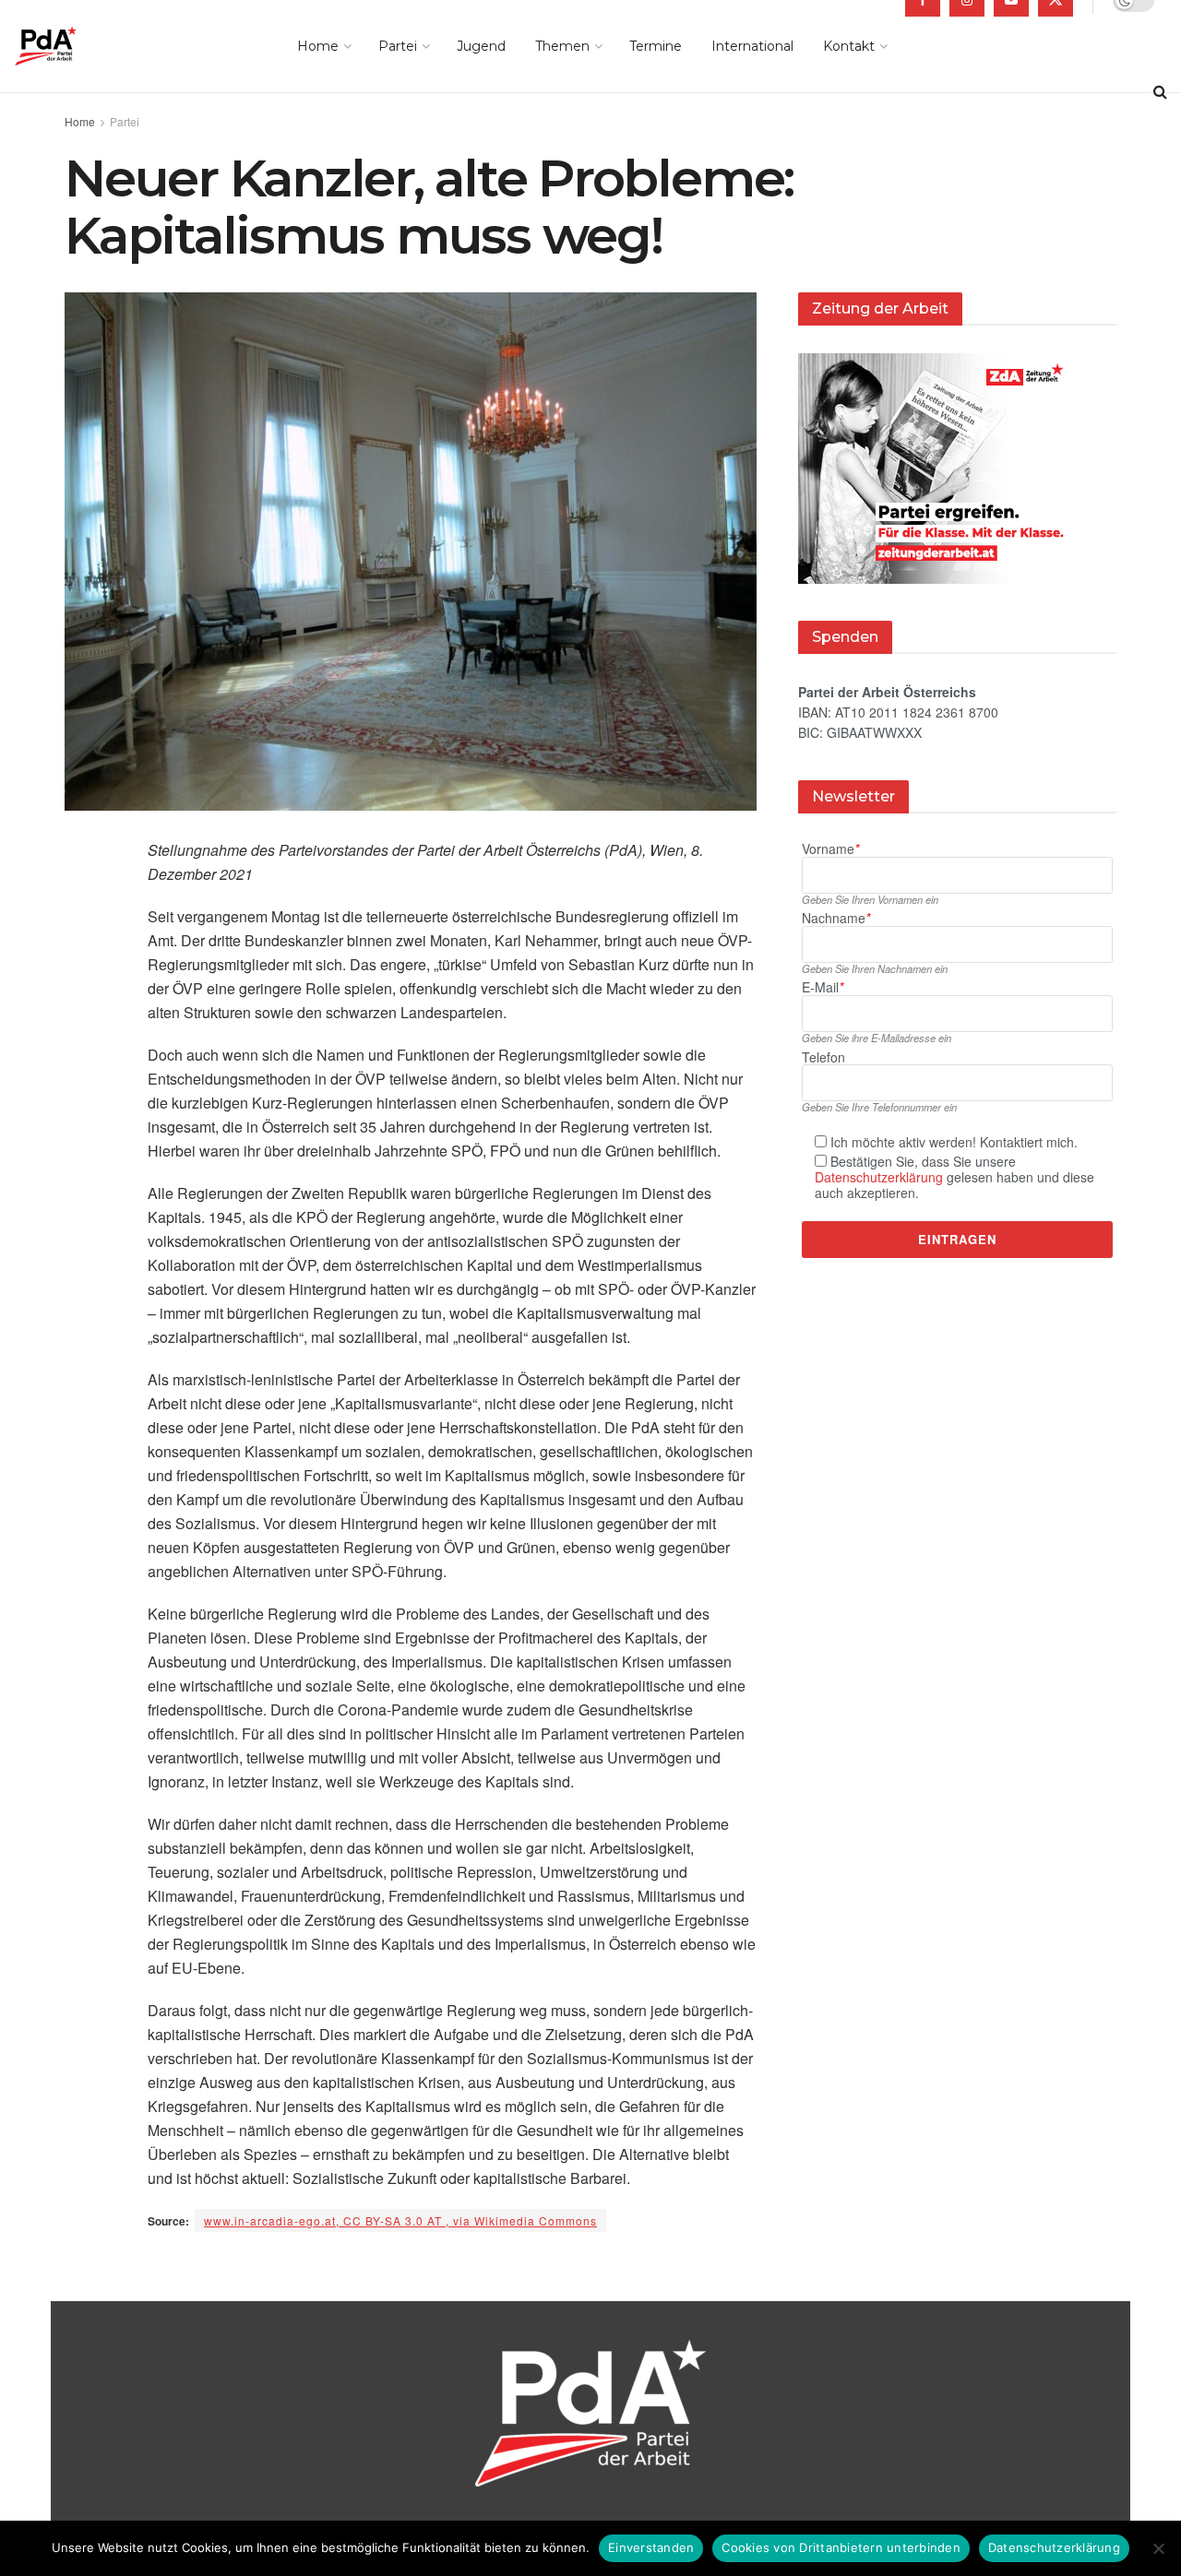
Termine (656, 46)
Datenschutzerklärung (879, 1177)
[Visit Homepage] (72, 46)
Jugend (481, 46)
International (752, 46)
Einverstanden (651, 2547)
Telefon (823, 1057)
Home (318, 46)
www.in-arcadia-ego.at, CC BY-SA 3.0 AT (400, 2220)
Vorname (830, 849)
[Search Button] (1160, 92)
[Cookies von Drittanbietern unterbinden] (1158, 2548)
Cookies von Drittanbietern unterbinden (841, 2547)
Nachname (836, 918)
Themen (562, 46)
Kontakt (849, 46)
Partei (398, 46)
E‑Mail (823, 987)
